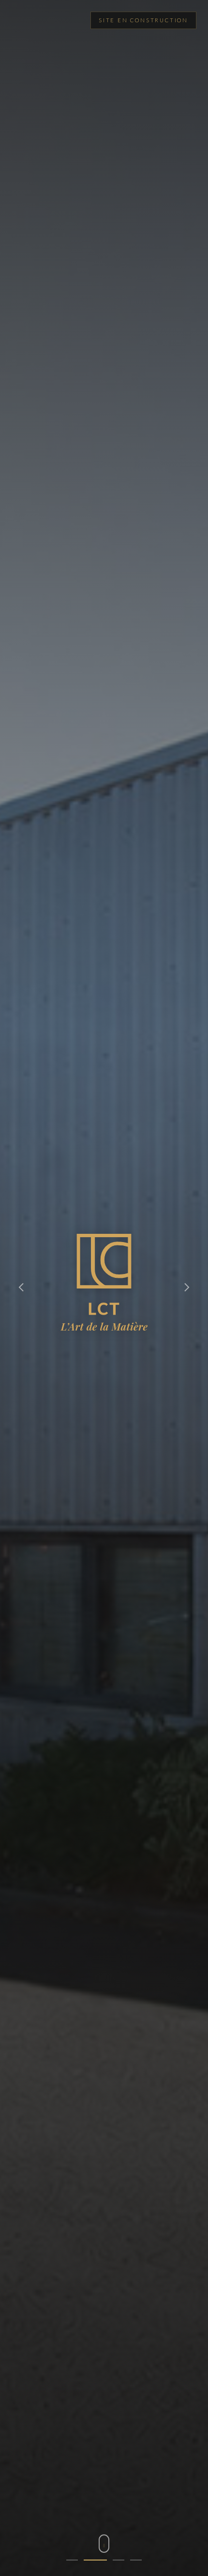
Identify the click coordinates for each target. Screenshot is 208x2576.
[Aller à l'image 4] (136, 2560)
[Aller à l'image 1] (72, 2560)
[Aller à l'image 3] (113, 2560)
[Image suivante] (187, 1288)
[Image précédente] (21, 1288)
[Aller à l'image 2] (89, 2560)
